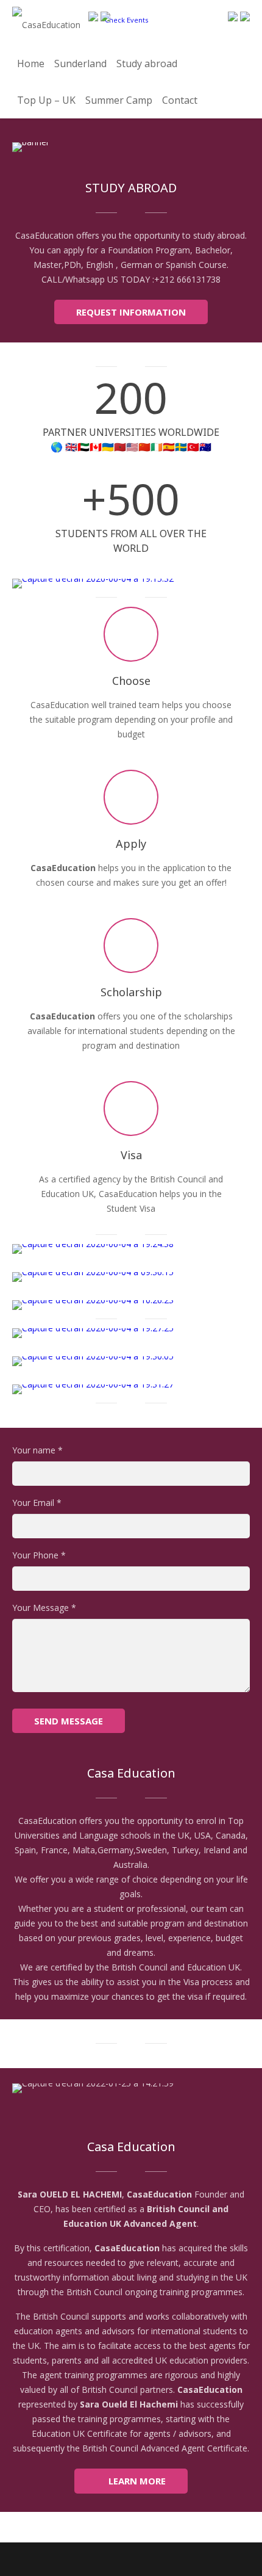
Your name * (37, 1450)
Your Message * (44, 1608)
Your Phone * (39, 1555)
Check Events (126, 20)
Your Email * (37, 1503)
